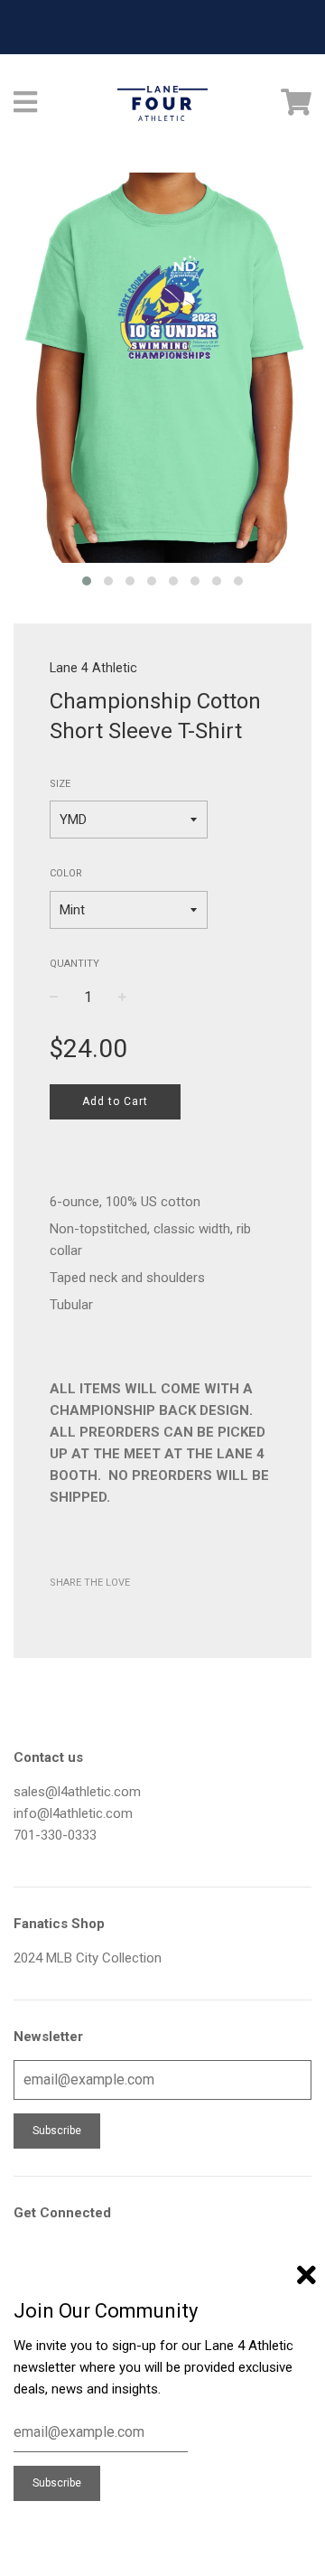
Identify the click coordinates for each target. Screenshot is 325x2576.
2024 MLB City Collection (88, 1958)
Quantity (74, 964)
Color (66, 873)
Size (60, 784)
